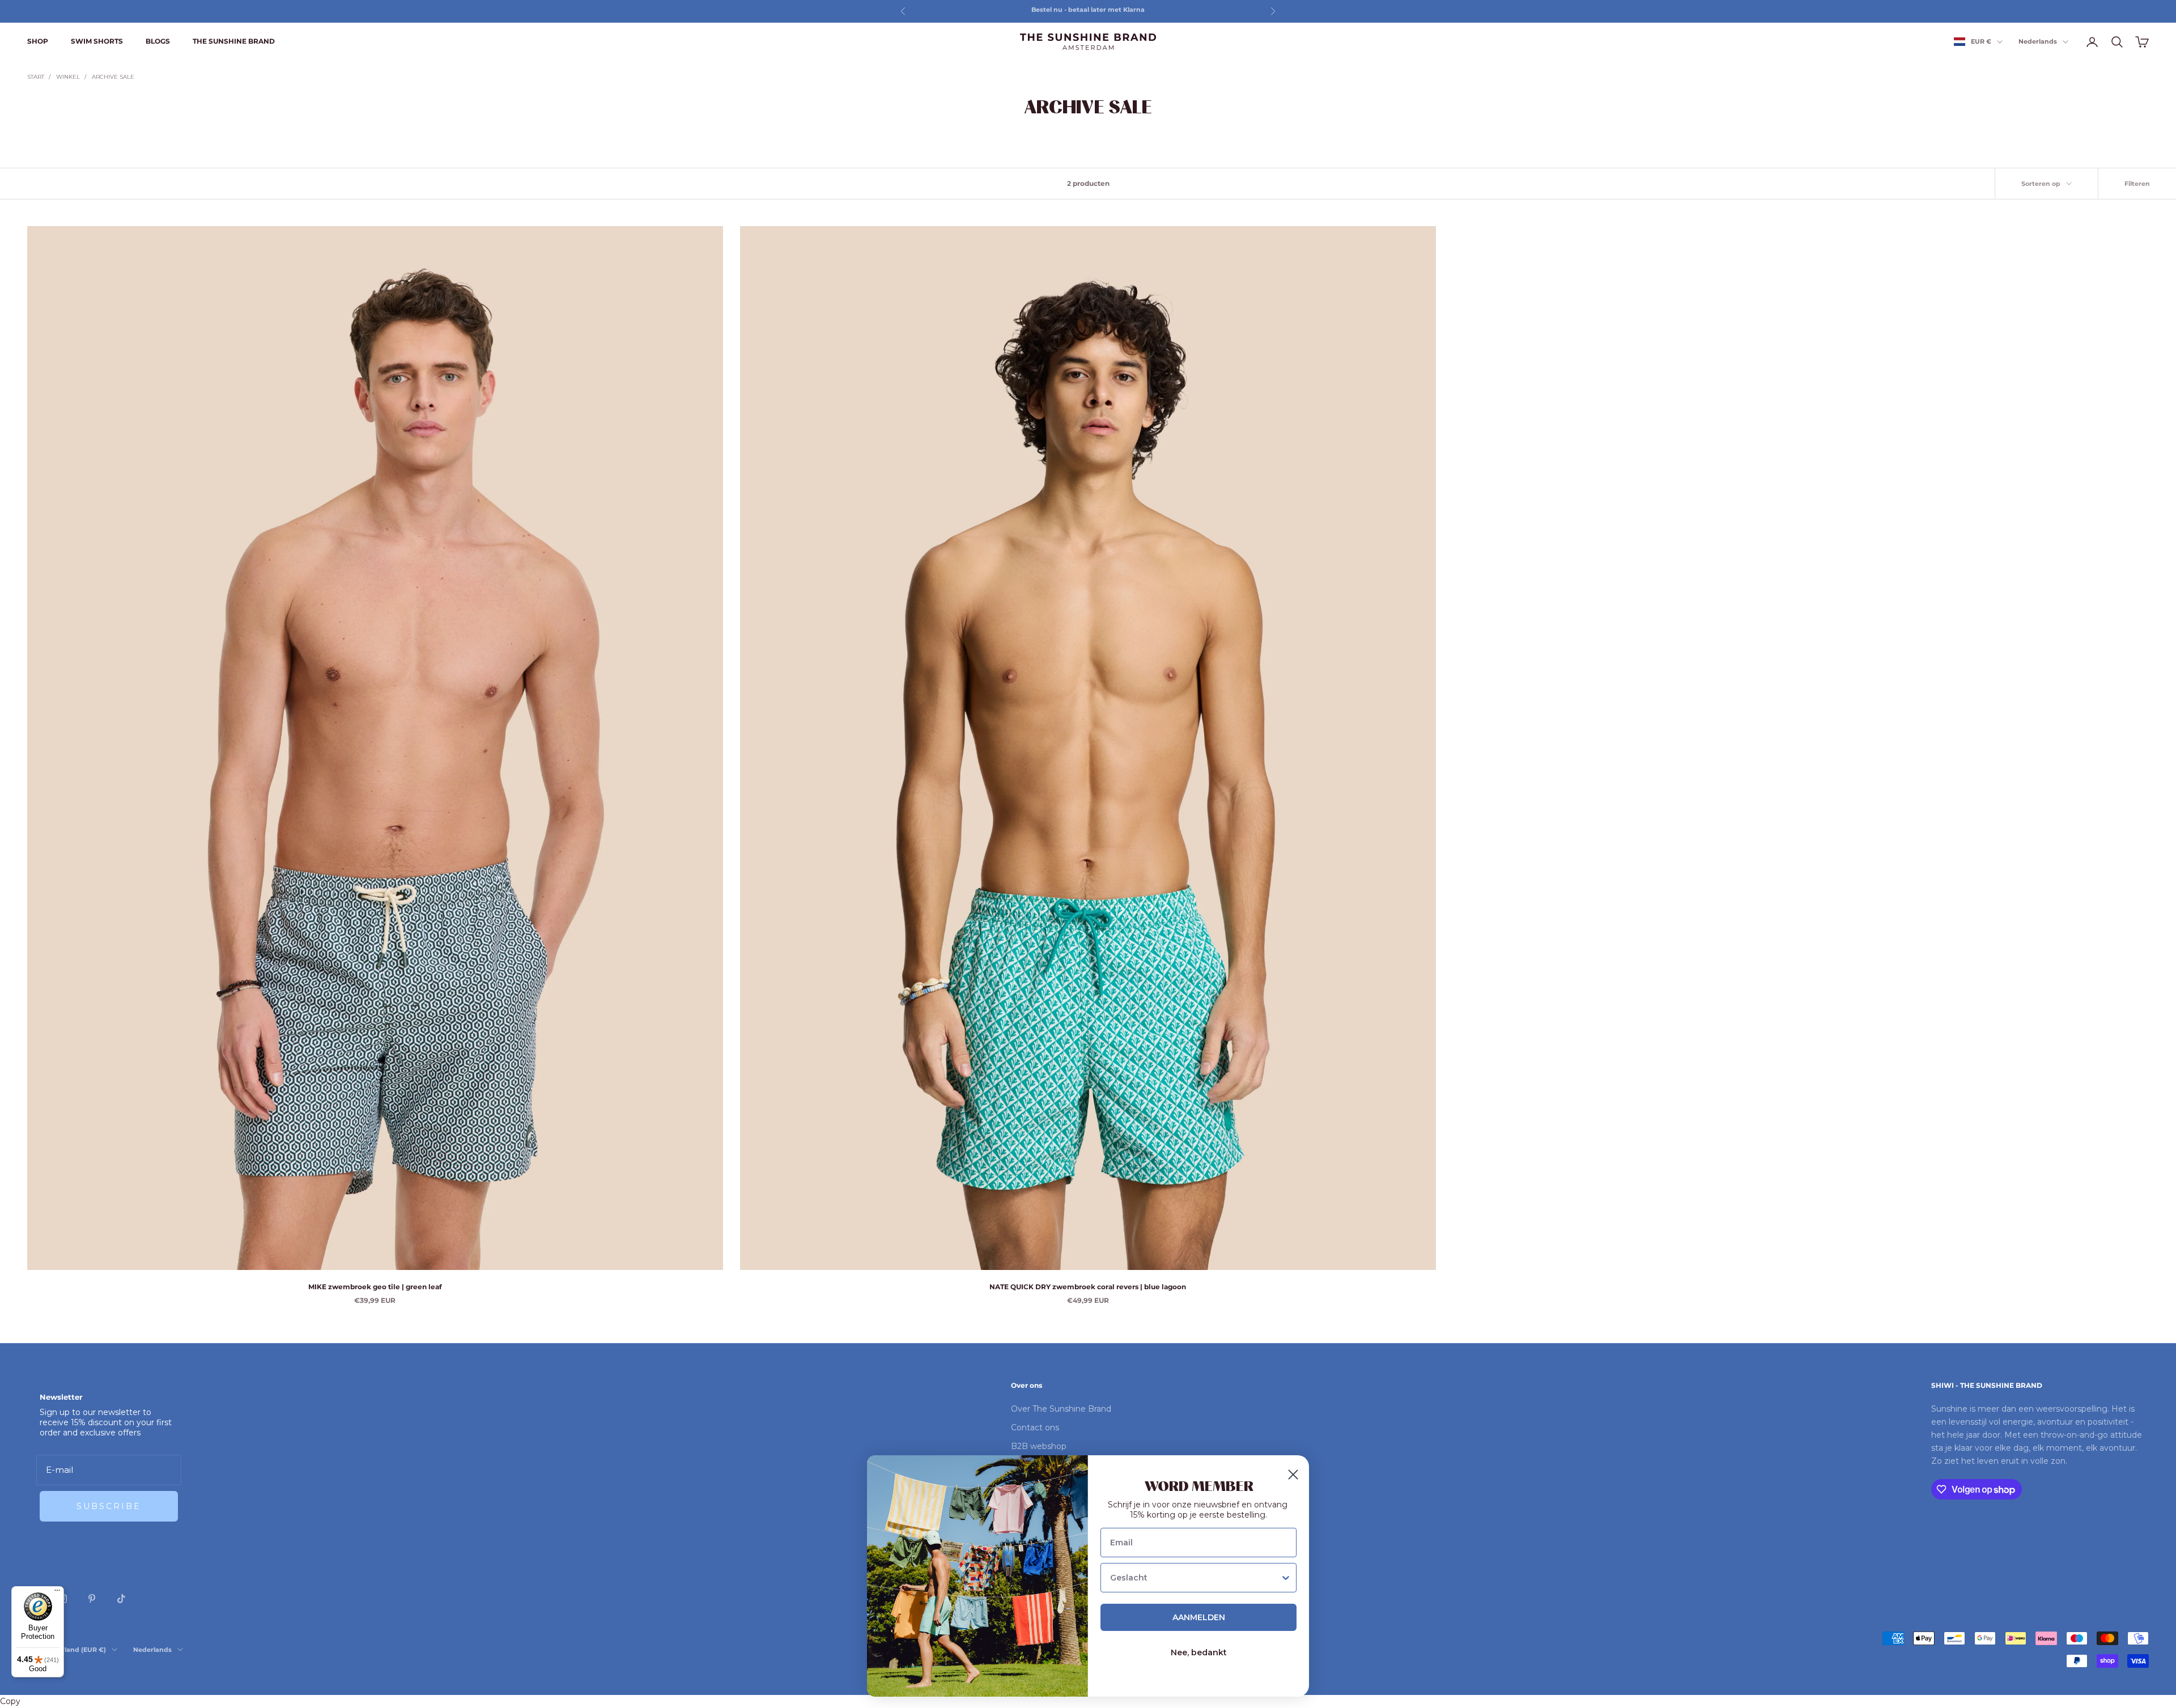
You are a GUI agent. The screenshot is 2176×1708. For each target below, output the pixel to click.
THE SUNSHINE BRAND (234, 41)
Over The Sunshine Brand (1061, 1409)
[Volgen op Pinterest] (92, 1599)
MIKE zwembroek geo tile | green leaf (375, 1287)
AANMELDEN (1199, 1617)
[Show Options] (1286, 1578)
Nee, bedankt (1199, 1652)
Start (36, 77)
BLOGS (158, 41)
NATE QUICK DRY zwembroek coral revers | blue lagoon (1088, 1287)
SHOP (38, 41)
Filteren (2137, 184)
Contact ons (1035, 1427)
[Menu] (57, 1593)
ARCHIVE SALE (113, 77)
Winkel (68, 77)
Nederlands (2038, 42)
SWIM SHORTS (97, 41)
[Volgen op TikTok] (121, 1599)
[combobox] (1195, 1578)
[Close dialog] (1293, 1475)
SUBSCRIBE (109, 1506)
